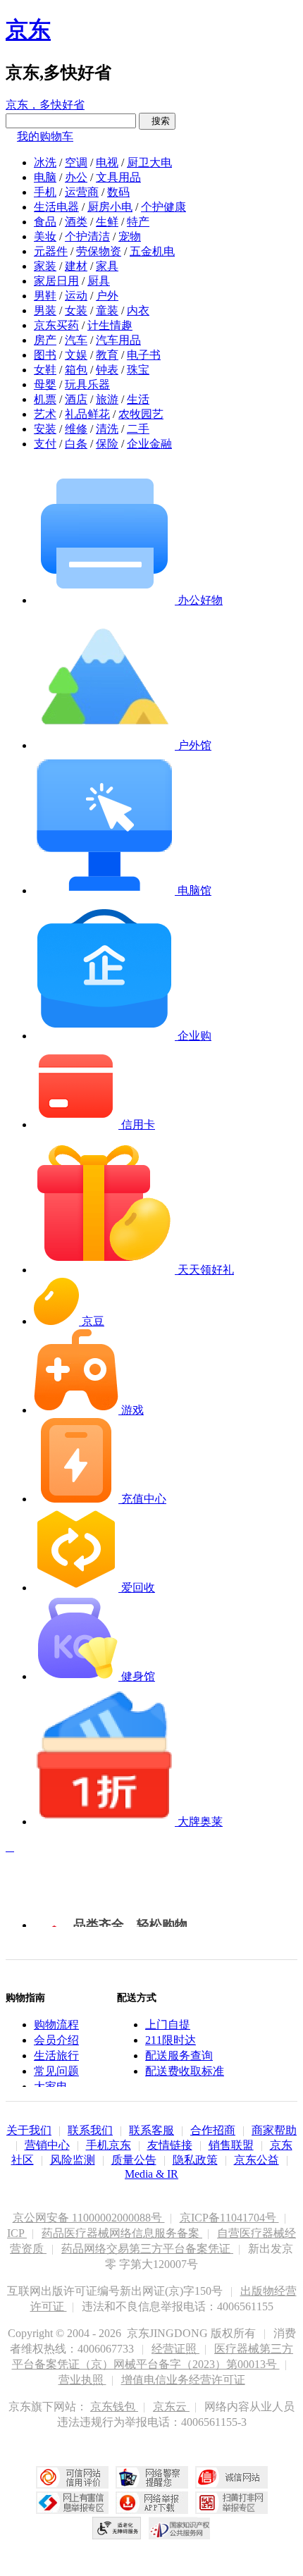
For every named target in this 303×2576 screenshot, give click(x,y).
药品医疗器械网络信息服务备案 (122, 2233)
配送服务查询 (179, 2056)
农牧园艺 (141, 414)
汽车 (76, 340)
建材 (76, 266)
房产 (45, 340)
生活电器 (56, 207)
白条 (76, 444)
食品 (45, 222)
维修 (76, 429)
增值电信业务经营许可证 (183, 2380)
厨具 (99, 281)
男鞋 (45, 296)
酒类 (76, 222)
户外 (107, 296)
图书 (45, 355)
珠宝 (138, 370)
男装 (45, 310)
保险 (107, 444)
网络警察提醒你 (152, 2477)
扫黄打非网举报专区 (231, 2503)
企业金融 (149, 444)
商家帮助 (274, 2130)
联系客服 (151, 2130)
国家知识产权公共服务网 (180, 2528)
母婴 (45, 384)
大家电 (51, 2087)
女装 (76, 310)
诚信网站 (231, 2477)
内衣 (138, 310)
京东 (28, 30)
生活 (138, 399)
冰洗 (45, 162)
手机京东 (109, 2145)
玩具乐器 (87, 384)
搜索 (157, 121)
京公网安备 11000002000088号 (89, 2218)
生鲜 (107, 222)
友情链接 (170, 2145)
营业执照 (82, 2380)
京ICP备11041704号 (229, 2218)
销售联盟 (231, 2145)
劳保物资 (99, 251)
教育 (107, 355)
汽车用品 (118, 340)
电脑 (45, 177)
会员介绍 (56, 2040)
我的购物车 (45, 136)
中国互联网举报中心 (72, 2503)
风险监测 (73, 2160)
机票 (45, 399)
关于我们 (29, 2130)
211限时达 (171, 2040)
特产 (138, 222)
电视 (107, 162)
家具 (107, 266)
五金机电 (152, 251)
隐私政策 (195, 2160)
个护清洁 (87, 236)
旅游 (107, 399)
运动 (76, 296)
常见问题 (56, 2071)
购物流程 (56, 2025)
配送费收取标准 (185, 2071)
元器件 (51, 251)
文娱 (76, 355)
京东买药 (56, 325)
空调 (76, 162)
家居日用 (56, 281)
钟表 (107, 370)
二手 (138, 429)
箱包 (76, 370)
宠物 (130, 236)
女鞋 (45, 370)
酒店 (76, 399)
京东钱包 (114, 2406)
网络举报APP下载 (152, 2503)
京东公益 (256, 2160)
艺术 (45, 414)
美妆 (45, 236)
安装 (45, 429)
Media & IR (151, 2174)
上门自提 (168, 2025)
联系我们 (90, 2130)
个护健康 (163, 207)
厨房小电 (110, 207)
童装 (107, 310)
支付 (45, 444)
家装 (45, 266)
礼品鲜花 (87, 414)
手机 (45, 192)
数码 (118, 192)
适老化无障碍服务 (117, 2528)
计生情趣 (110, 325)
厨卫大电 (149, 162)
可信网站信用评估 (72, 2477)
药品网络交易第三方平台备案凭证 (147, 2249)
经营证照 (175, 2349)
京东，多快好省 (45, 105)
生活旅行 (56, 2056)
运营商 (82, 192)
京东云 (171, 2406)
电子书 (144, 355)
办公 (76, 177)
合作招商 (213, 2130)
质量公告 (134, 2160)
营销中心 (47, 2145)
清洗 (107, 429)
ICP (17, 2233)
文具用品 (118, 177)
